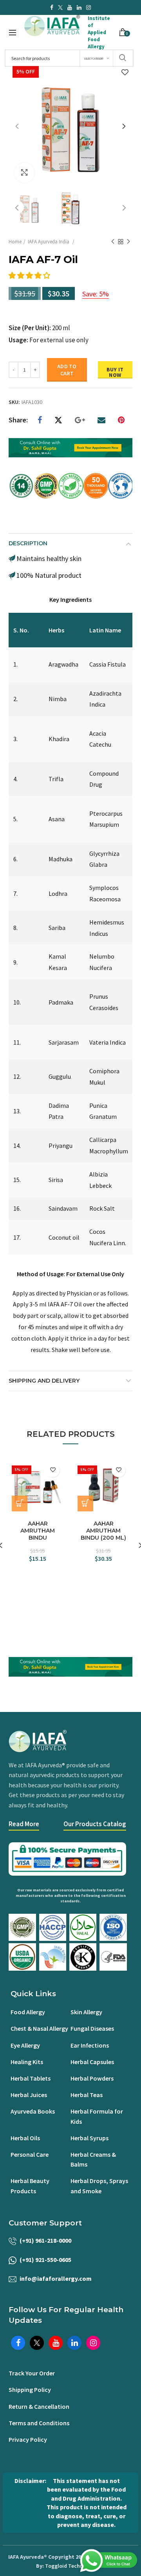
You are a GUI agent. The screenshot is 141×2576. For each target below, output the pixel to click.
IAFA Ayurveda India (49, 242)
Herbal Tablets (31, 2078)
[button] (30, 275)
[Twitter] (58, 420)
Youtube (70, 7)
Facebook (52, 7)
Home (15, 242)
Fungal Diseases (92, 2028)
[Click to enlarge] (24, 173)
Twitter (60, 7)
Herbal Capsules (92, 2062)
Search (123, 58)
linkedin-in (79, 7)
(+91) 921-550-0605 (45, 2260)
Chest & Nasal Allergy (39, 2028)
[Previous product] (113, 242)
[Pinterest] (121, 420)
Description (28, 543)
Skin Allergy (86, 2012)
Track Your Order (32, 2373)
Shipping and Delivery (44, 1381)
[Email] (101, 420)
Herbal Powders (92, 2078)
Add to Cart (67, 370)
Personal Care (30, 2154)
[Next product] (128, 242)
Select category (94, 59)
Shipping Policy (30, 2390)
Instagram (89, 7)
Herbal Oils (25, 2138)
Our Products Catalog (95, 1824)
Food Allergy (28, 2012)
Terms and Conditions (39, 2423)
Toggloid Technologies (73, 2566)
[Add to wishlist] (125, 73)
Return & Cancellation (39, 2406)
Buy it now (115, 372)
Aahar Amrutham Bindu (38, 1531)
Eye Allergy (25, 2045)
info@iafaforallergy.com (56, 2278)
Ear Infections (90, 2045)
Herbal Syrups (89, 2138)
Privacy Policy (28, 2439)
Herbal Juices (29, 2095)
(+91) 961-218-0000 (45, 2240)
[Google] (80, 420)
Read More (24, 1824)
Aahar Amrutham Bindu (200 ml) (103, 1531)
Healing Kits (27, 2062)
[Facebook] (40, 420)
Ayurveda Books (33, 2111)
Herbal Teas (87, 2095)
